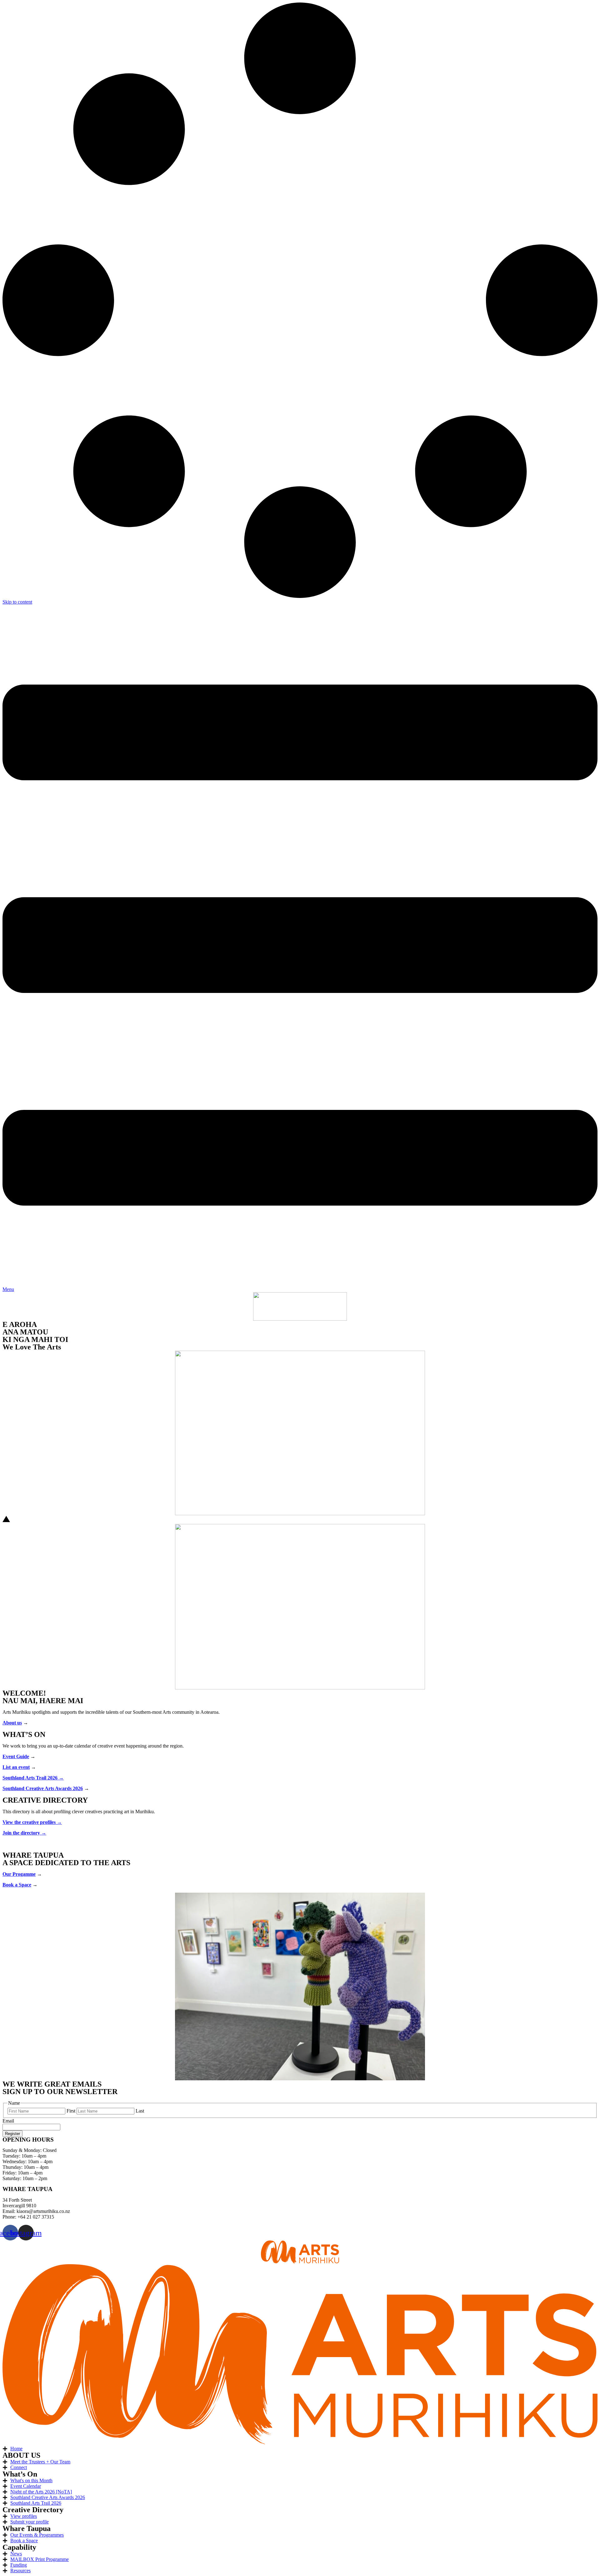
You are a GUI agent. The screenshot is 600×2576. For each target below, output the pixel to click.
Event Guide (16, 1756)
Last (140, 2111)
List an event (16, 1767)
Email (8, 2121)
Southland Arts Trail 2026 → (33, 1778)
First (71, 2111)
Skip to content (17, 602)
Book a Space (17, 1885)
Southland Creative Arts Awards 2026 (43, 1788)
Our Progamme (19, 1874)
